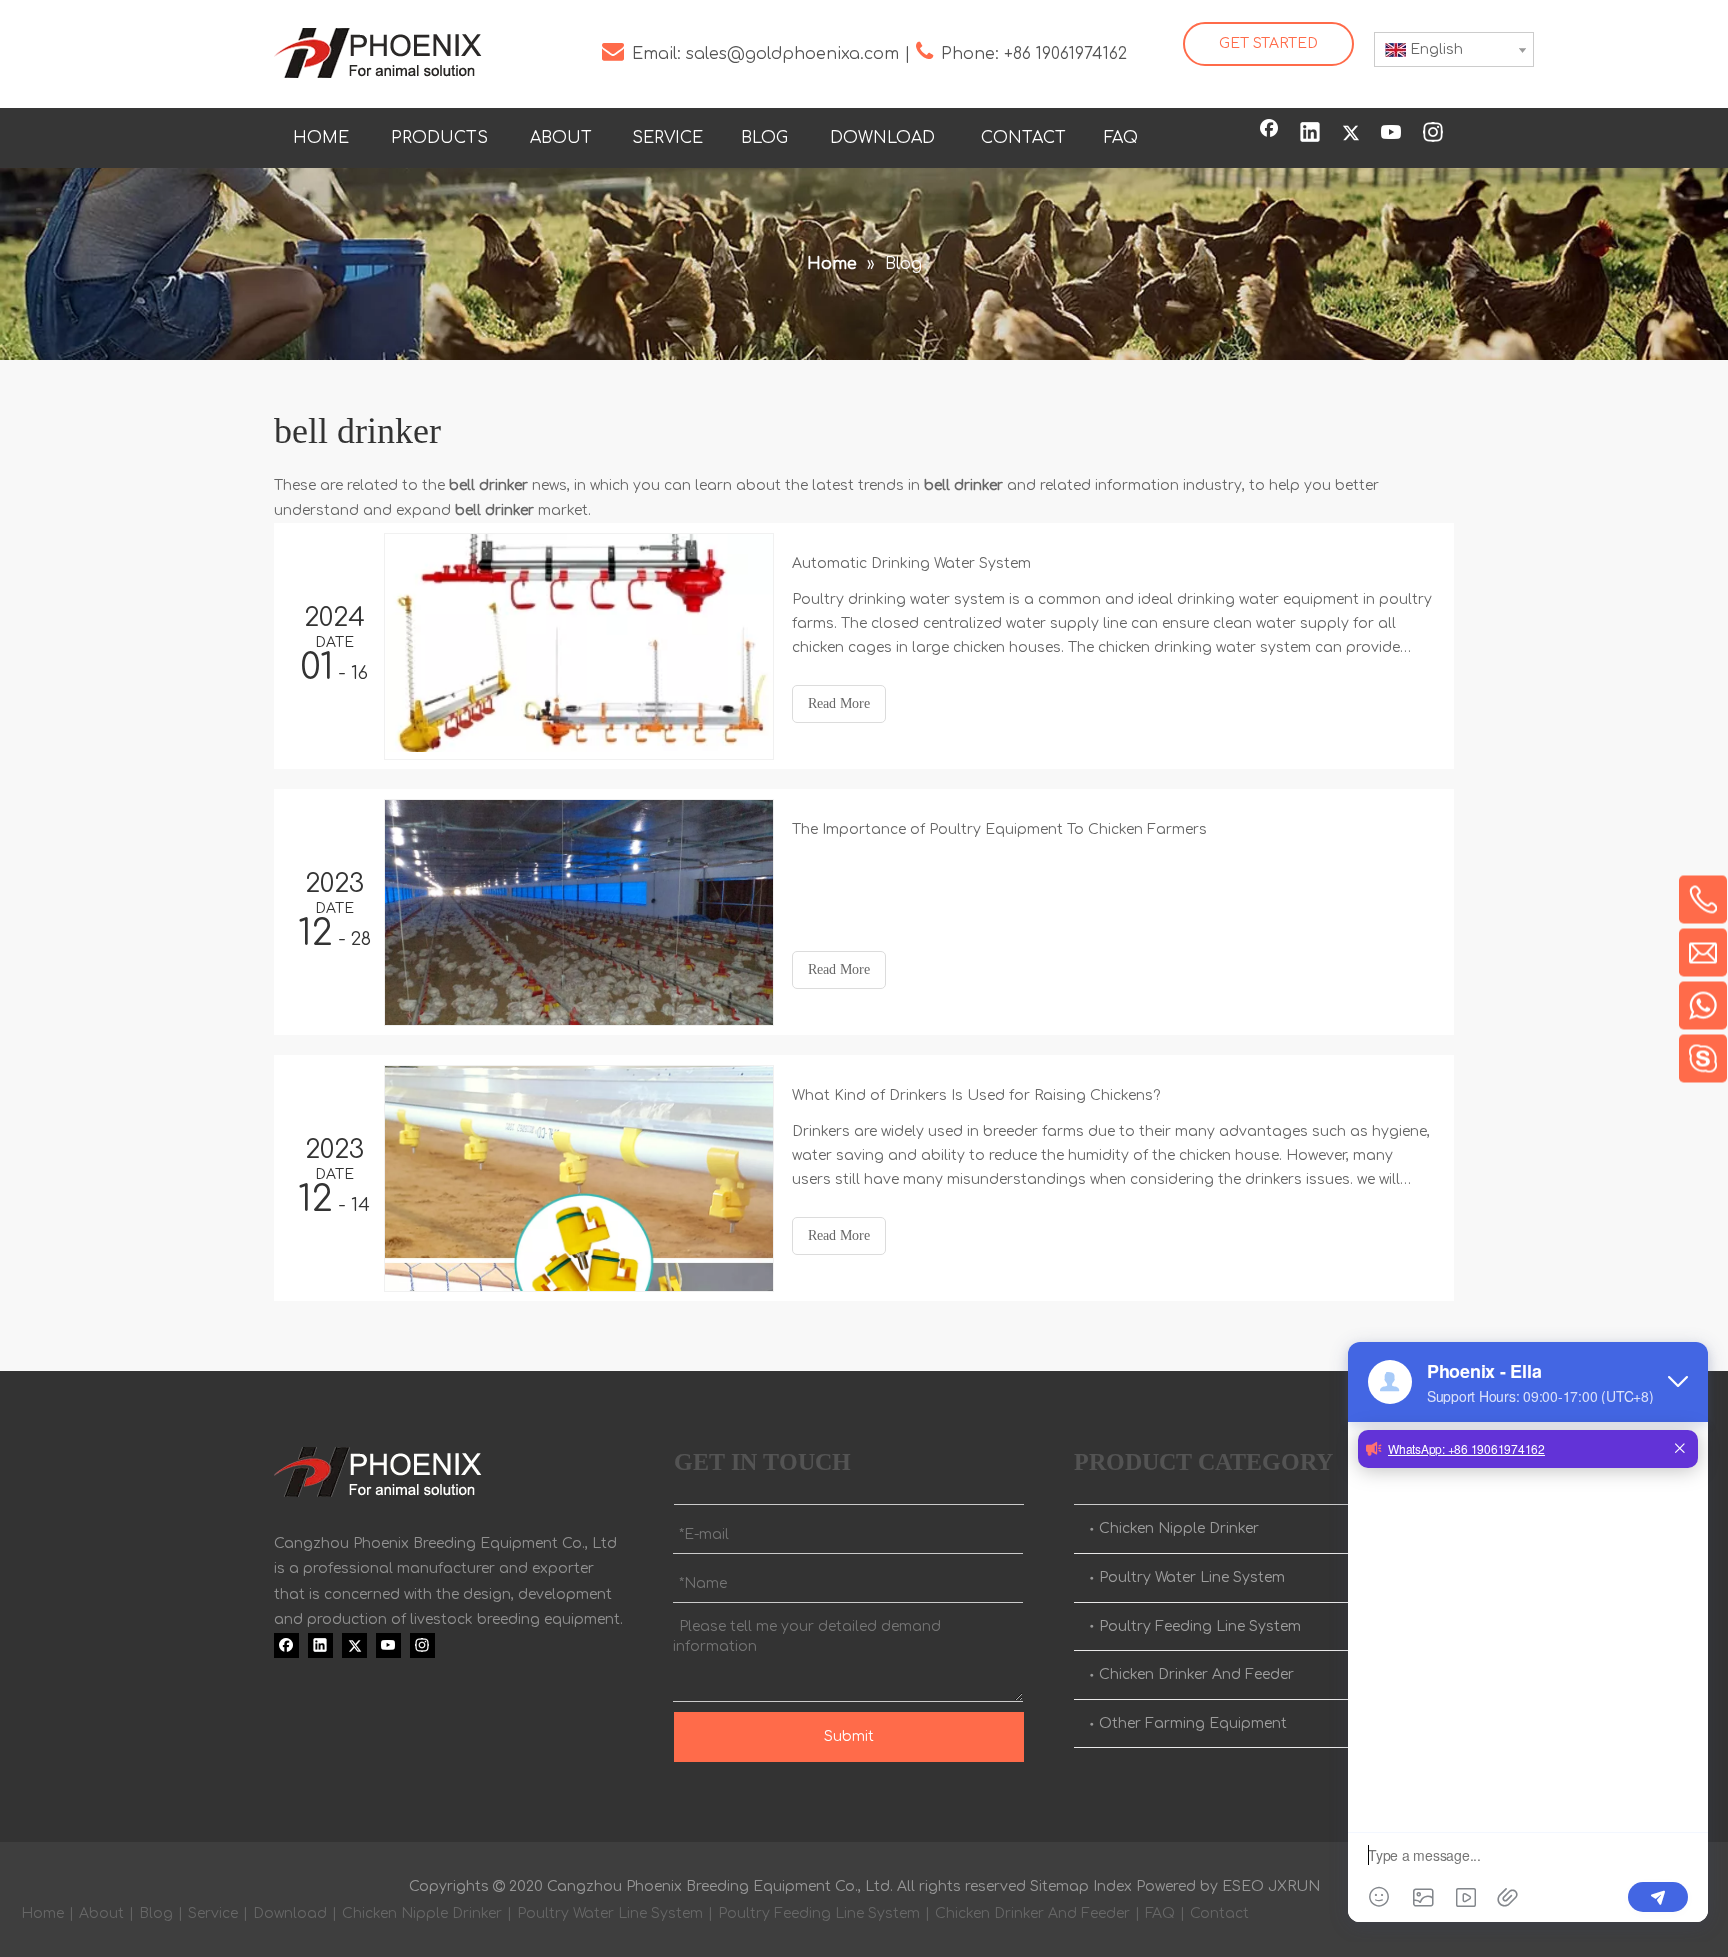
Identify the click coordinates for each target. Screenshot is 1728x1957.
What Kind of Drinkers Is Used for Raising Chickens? (976, 1095)
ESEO (1243, 1886)
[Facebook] (1269, 134)
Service (213, 1913)
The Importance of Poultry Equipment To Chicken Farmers (999, 829)
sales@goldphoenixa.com (792, 54)
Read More (839, 703)
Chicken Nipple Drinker (1179, 1528)
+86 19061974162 (1065, 54)
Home (42, 1913)
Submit (849, 1736)
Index (1112, 1886)
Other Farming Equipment (1193, 1723)
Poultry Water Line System (1192, 1577)
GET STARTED (1268, 43)
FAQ (1160, 1913)
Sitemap (1059, 1886)
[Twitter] (1351, 134)
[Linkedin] (1310, 134)
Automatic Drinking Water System (911, 563)
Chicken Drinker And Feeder (1196, 1674)
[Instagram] (1433, 134)
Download (290, 1913)
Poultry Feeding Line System (1200, 1626)
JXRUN (1294, 1886)
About (101, 1913)
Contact (1219, 1913)
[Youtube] (1392, 134)
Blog (156, 1913)
